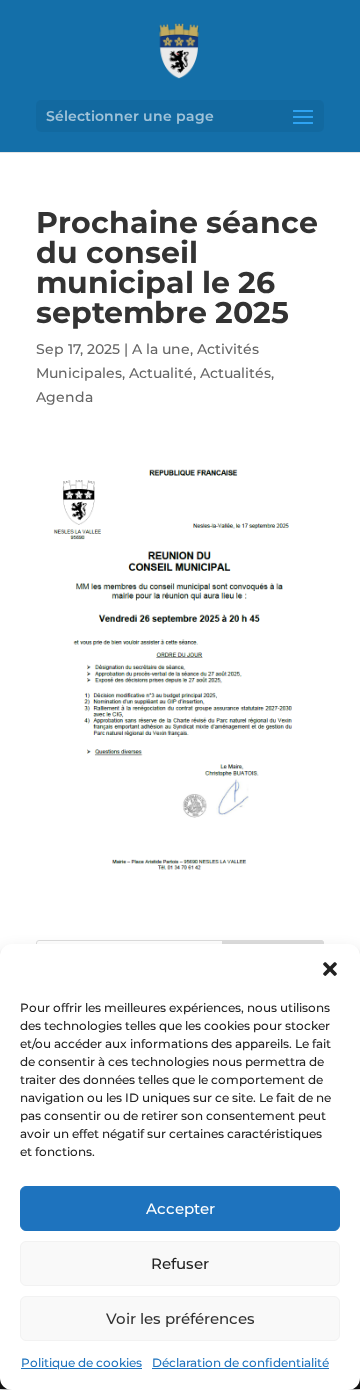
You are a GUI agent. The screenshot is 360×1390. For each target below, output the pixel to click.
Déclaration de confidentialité (240, 1362)
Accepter (180, 1208)
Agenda (64, 397)
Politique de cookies (81, 1362)
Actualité (161, 373)
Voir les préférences (180, 1318)
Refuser (180, 1263)
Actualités (235, 373)
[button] (330, 969)
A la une (161, 349)
